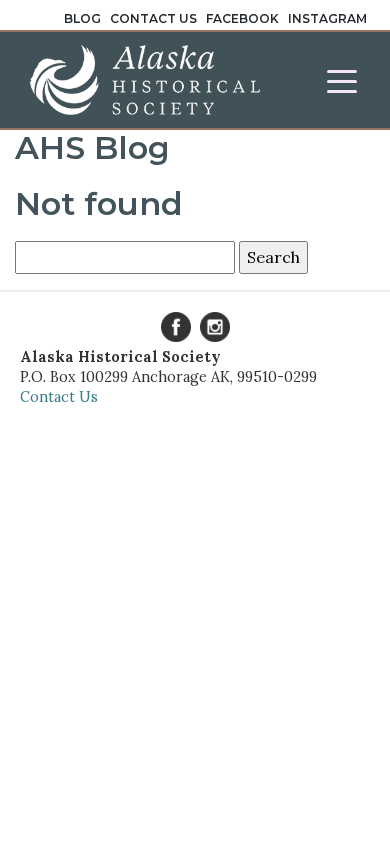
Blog (82, 18)
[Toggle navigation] (342, 80)
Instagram (327, 18)
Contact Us (153, 18)
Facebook (242, 18)
